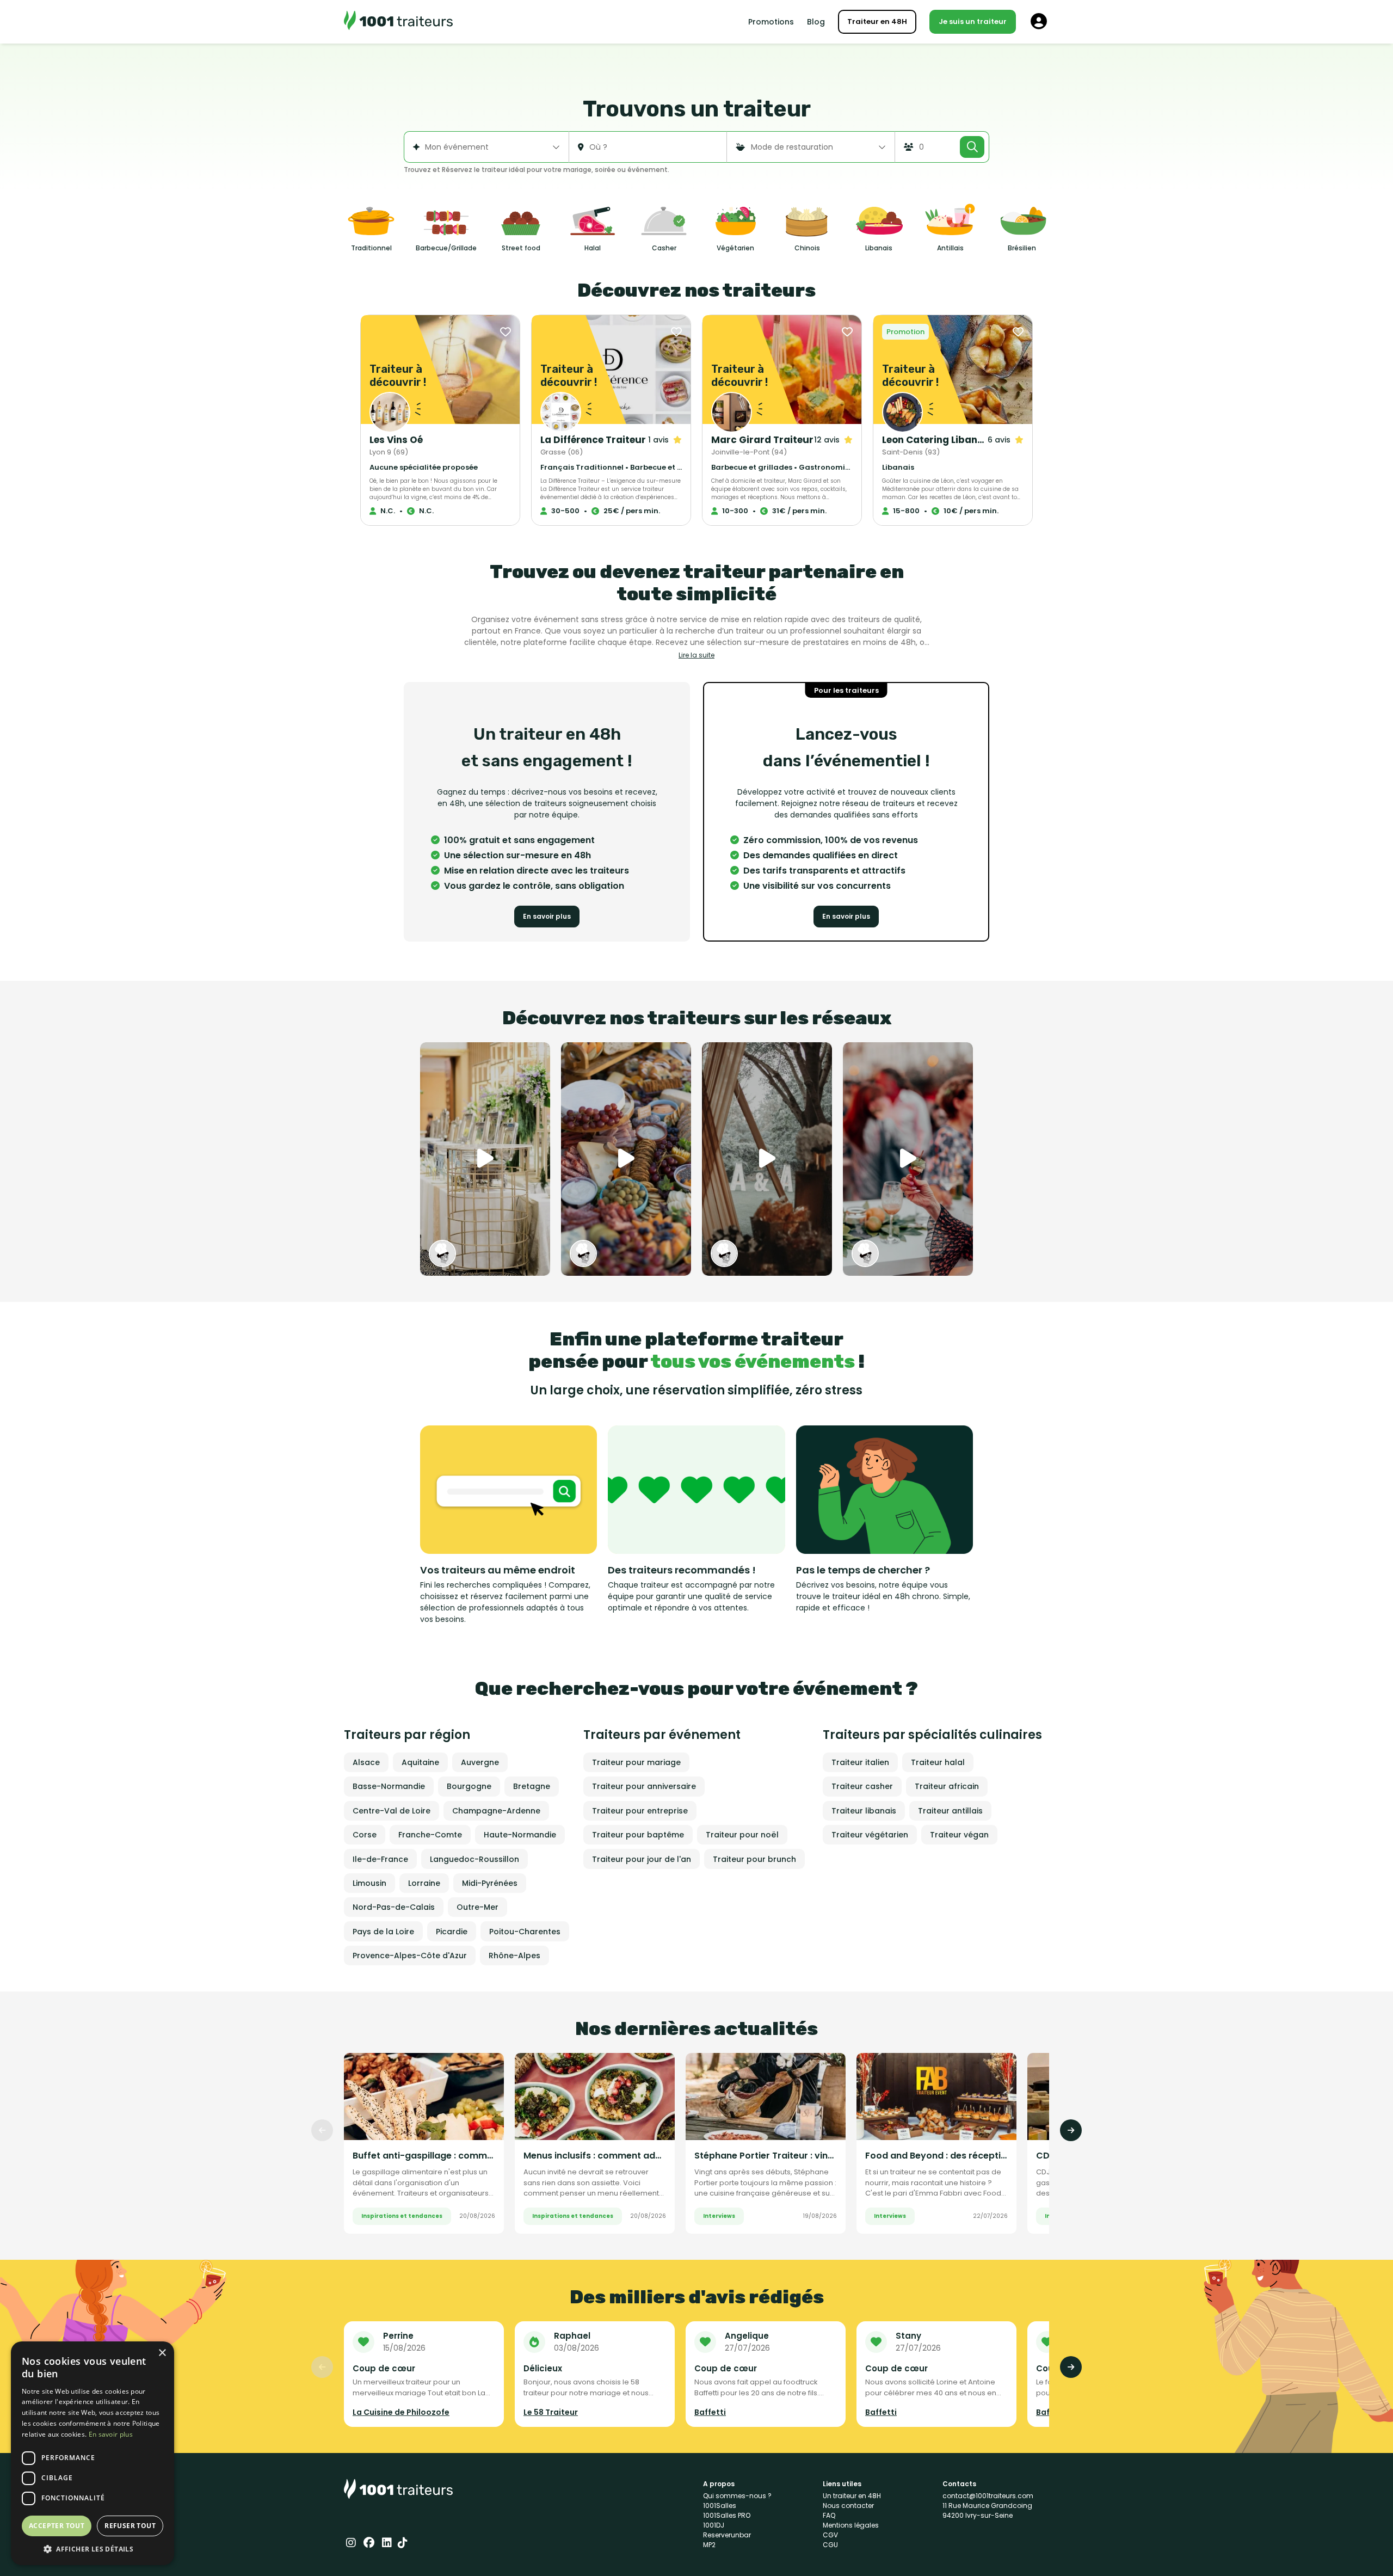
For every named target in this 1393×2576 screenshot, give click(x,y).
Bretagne (532, 1786)
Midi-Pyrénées (490, 1883)
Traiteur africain (947, 1786)
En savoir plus (547, 916)
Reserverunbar (727, 2535)
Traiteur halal (938, 1762)
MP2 (709, 2545)
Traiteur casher (862, 1786)
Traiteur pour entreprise (640, 1811)
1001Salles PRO (727, 2515)
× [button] (162, 2353)
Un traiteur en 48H (852, 2496)
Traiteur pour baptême (638, 1835)
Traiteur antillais (950, 1811)
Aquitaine (420, 1762)
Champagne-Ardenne (496, 1811)
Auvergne (480, 1762)
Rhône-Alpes (514, 1956)
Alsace (366, 1762)
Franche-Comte (430, 1835)
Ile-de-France (380, 1859)
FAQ (829, 2515)
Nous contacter (848, 2506)
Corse (365, 1835)
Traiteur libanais (864, 1811)
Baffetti (710, 2412)
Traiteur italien (860, 1762)
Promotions (771, 22)
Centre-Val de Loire (392, 1811)
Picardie (452, 1932)
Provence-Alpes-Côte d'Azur (410, 1956)
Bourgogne (469, 1786)
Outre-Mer (477, 1907)
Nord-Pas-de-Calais (394, 1907)
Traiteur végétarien (870, 1835)
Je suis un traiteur (973, 21)
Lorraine (424, 1883)
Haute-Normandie (520, 1835)
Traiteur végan (959, 1835)
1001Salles (720, 2506)
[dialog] (93, 2453)
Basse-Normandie (389, 1786)
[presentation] (322, 2130)
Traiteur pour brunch (754, 1859)
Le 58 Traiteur (551, 2412)
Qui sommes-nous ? (737, 2496)
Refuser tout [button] (130, 2526)
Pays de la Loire (383, 1932)
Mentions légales (851, 2525)
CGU (830, 2545)
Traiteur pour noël (742, 1835)
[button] (93, 2549)
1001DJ (714, 2525)
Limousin (369, 1883)
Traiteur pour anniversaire (644, 1786)
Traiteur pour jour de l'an (642, 1859)
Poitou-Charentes (525, 1932)
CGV (830, 2535)
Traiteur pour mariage (636, 1762)
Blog (816, 22)
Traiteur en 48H (877, 21)
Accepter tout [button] (57, 2526)
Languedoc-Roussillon (474, 1859)
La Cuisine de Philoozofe (401, 2412)
